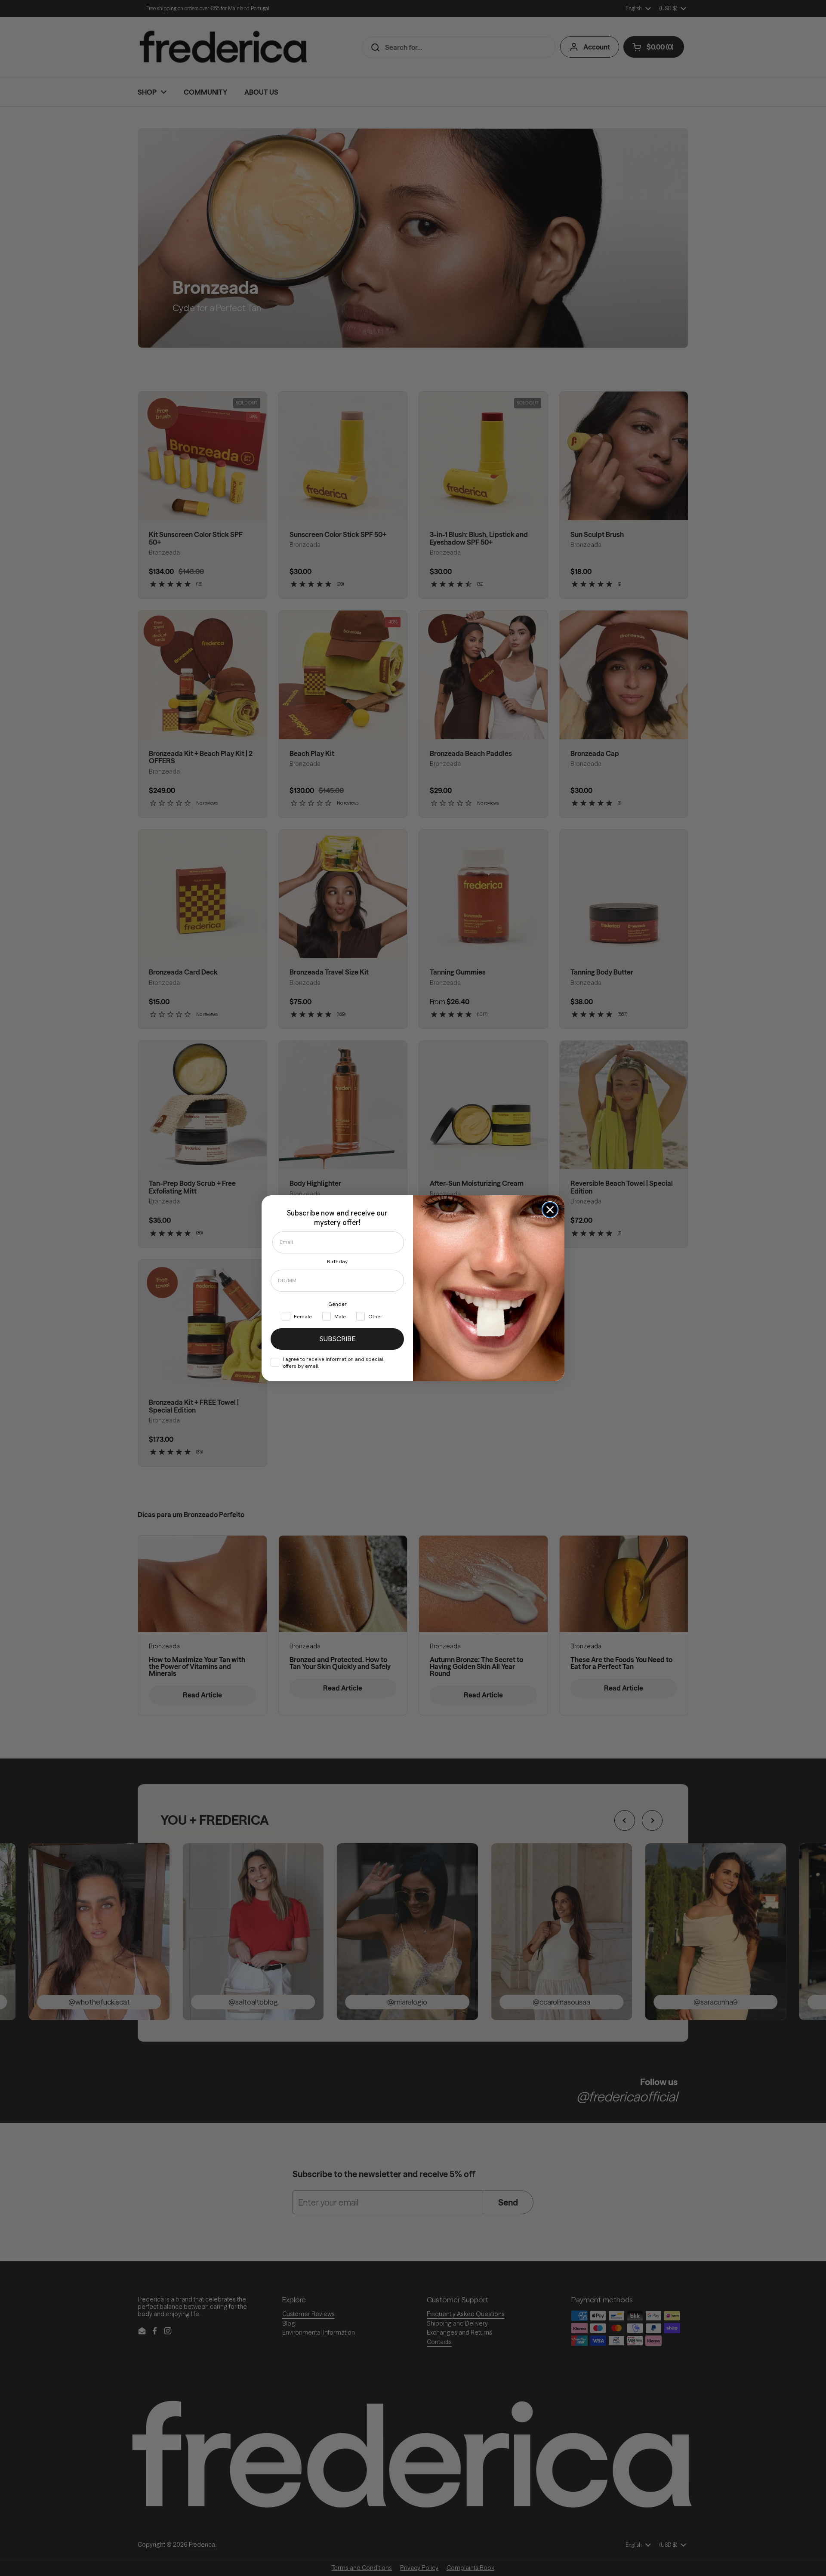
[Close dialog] (550, 1210)
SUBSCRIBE (337, 1339)
